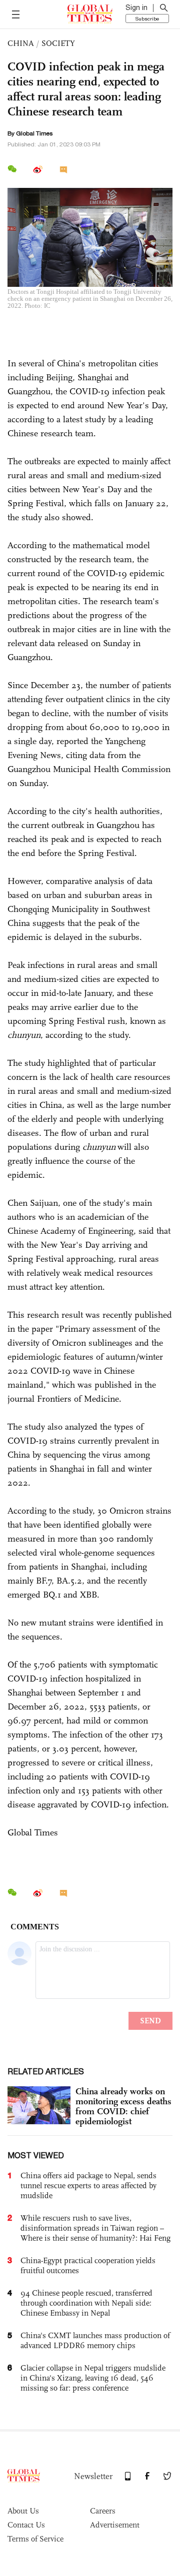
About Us (23, 2511)
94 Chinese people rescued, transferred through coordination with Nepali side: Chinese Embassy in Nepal (86, 2303)
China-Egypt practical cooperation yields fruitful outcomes (88, 2265)
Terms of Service (35, 2539)
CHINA (21, 43)
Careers (103, 2511)
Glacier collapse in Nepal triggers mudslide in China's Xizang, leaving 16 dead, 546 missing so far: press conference (93, 2378)
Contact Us (26, 2525)
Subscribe (147, 18)
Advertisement (115, 2525)
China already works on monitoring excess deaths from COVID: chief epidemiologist (123, 2106)
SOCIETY (58, 43)
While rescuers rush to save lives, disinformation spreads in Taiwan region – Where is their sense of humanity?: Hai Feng (95, 2228)
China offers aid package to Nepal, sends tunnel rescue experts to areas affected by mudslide (88, 2185)
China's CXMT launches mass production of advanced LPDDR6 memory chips (95, 2340)
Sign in (136, 7)
